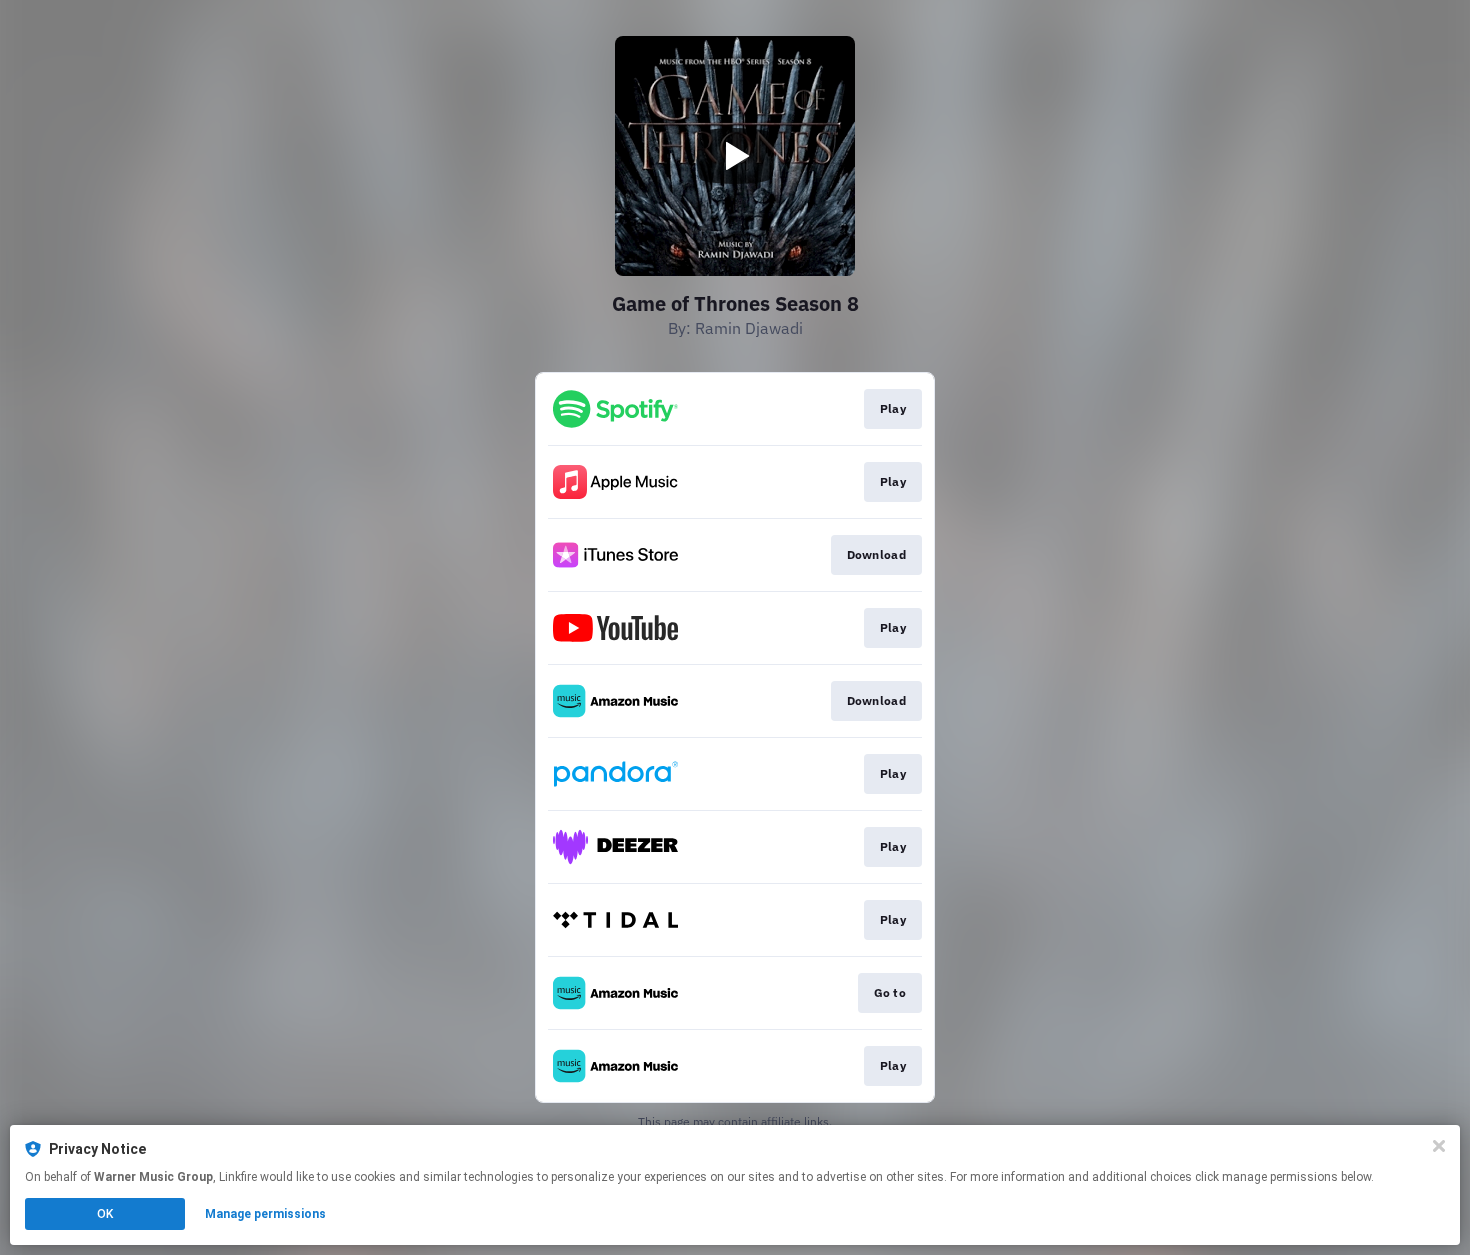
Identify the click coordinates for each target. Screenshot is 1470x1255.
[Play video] (735, 156)
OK (105, 1214)
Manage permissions (265, 1214)
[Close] (1439, 1146)
